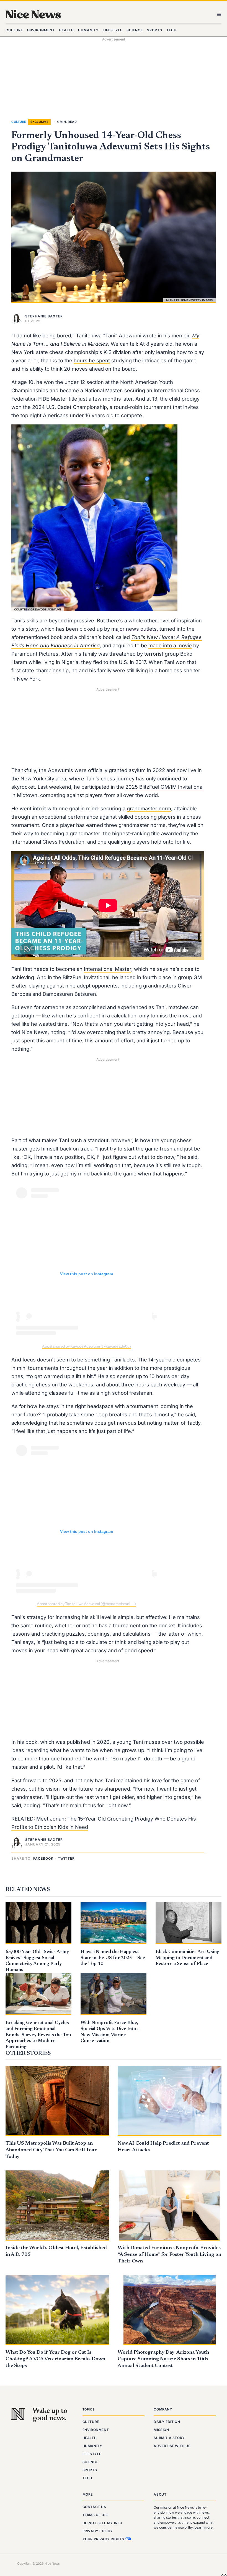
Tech (87, 2478)
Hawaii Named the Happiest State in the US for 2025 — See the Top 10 (113, 1958)
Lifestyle (92, 2454)
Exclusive (40, 122)
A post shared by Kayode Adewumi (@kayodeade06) (87, 1346)
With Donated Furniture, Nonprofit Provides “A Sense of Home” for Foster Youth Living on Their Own (169, 2255)
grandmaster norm (149, 808)
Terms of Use (96, 2515)
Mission (161, 2430)
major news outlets (134, 629)
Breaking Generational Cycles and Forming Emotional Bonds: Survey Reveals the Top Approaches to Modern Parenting (38, 2035)
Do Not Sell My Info (102, 2523)
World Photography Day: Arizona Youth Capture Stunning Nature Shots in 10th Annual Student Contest (163, 2359)
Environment (96, 2430)
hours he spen (91, 360)
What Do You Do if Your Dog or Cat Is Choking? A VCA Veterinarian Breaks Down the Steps (55, 2359)
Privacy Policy (98, 2531)
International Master (108, 969)
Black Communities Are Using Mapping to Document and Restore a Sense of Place (188, 1958)
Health (90, 2438)
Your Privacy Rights (104, 2539)
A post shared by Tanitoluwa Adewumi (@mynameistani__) (86, 1604)
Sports (90, 2470)
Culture (19, 122)
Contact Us (94, 2507)
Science (90, 2462)
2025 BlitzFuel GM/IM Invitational (164, 787)
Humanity (92, 2446)
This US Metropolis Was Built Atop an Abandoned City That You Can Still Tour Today (51, 2150)
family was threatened (109, 654)
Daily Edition (167, 2422)
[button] (44, 1859)
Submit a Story (169, 2438)
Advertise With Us (172, 2446)
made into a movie (170, 645)
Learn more (203, 2527)
